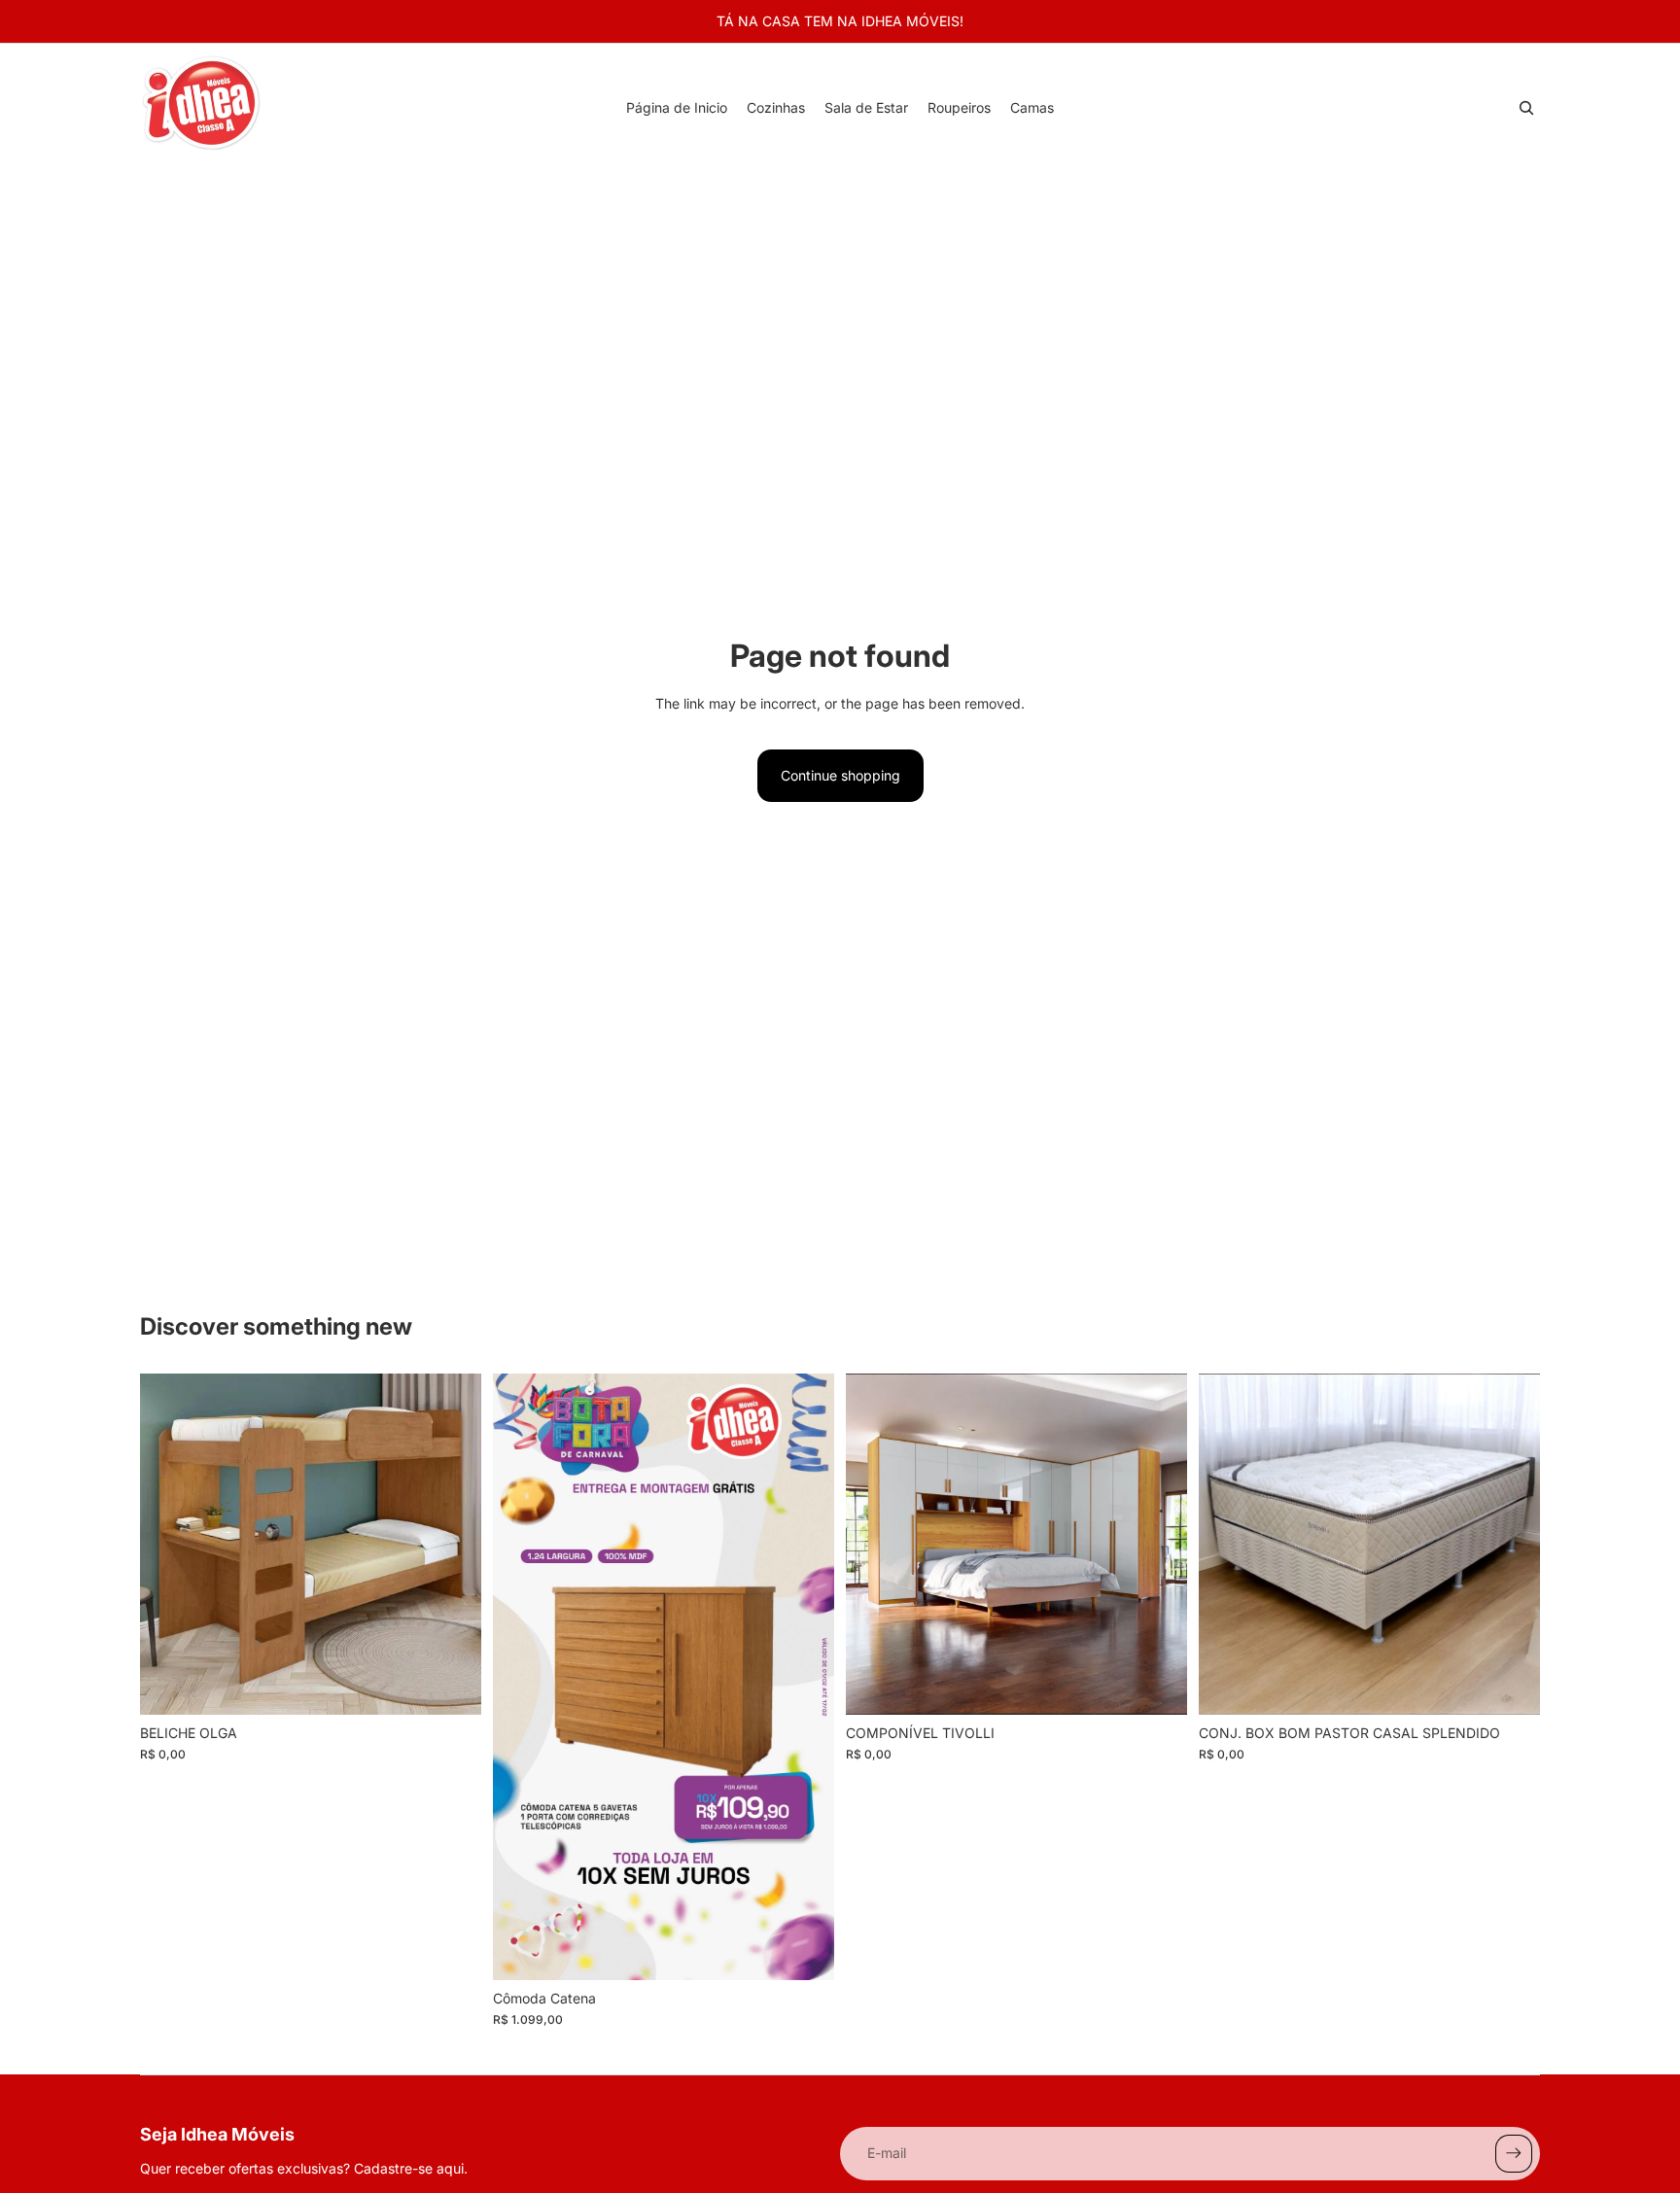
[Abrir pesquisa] (1526, 108)
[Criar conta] (1514, 2153)
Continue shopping (840, 775)
